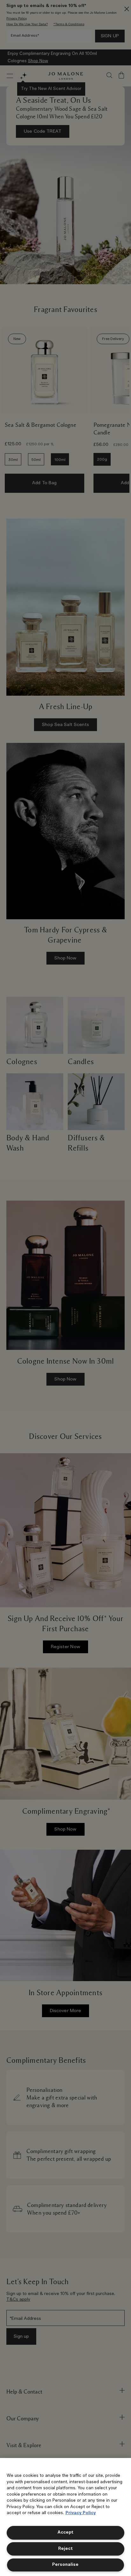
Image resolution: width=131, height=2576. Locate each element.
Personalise (65, 2565)
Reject (65, 2549)
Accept (65, 2532)
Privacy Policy (81, 2513)
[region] (65, 2517)
